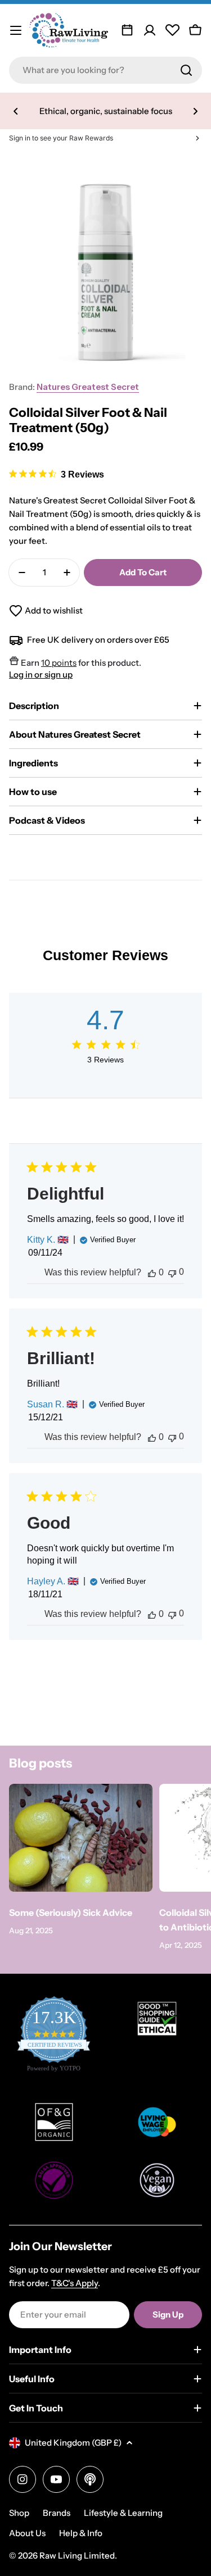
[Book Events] (127, 30)
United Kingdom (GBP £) (73, 2443)
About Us (27, 2533)
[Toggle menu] (16, 30)
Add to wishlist (54, 610)
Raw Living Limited (77, 2555)
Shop (19, 2513)
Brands (57, 2513)
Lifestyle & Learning (123, 2513)
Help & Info (81, 2533)
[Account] (150, 30)
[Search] (186, 70)
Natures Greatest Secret (88, 387)
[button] (16, 111)
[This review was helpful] (152, 1273)
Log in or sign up (41, 674)
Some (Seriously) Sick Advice (71, 1912)
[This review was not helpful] (172, 1272)
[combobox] (105, 70)
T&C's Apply (75, 2283)
